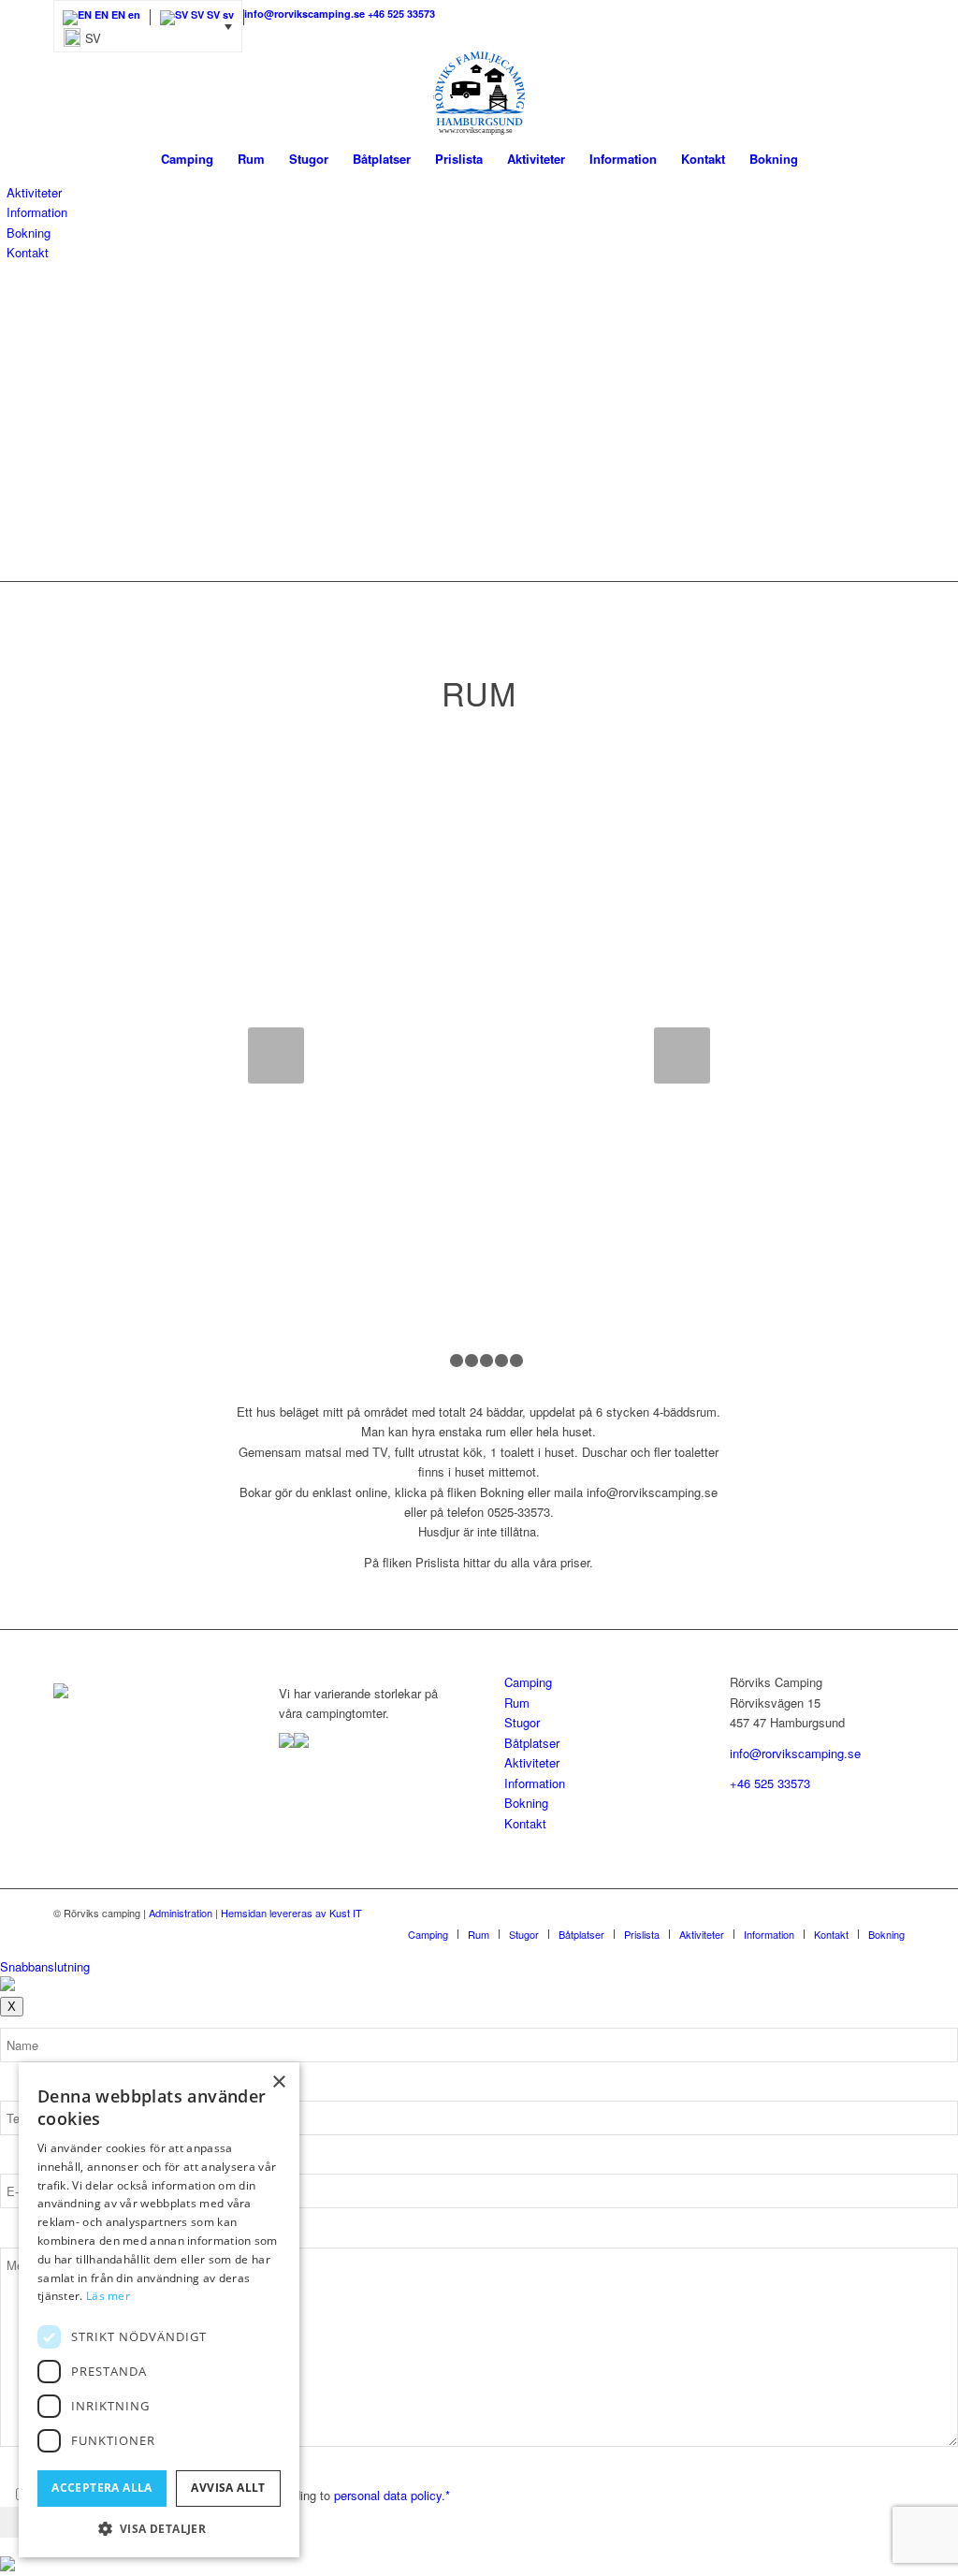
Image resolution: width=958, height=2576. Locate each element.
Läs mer (108, 2296)
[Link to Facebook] (891, 14)
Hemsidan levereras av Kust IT (291, 1913)
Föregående (276, 1055)
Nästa (682, 1055)
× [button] (278, 2082)
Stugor (522, 1722)
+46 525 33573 (770, 1783)
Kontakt (28, 252)
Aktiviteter (34, 192)
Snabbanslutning (45, 1966)
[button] (148, 26)
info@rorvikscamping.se (795, 1753)
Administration (181, 1913)
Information (37, 212)
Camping (528, 1682)
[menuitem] (187, 159)
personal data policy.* (392, 2495)
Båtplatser (532, 1743)
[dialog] (159, 2310)
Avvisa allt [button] (228, 2488)
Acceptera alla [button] (102, 2488)
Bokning (29, 233)
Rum (517, 1703)
